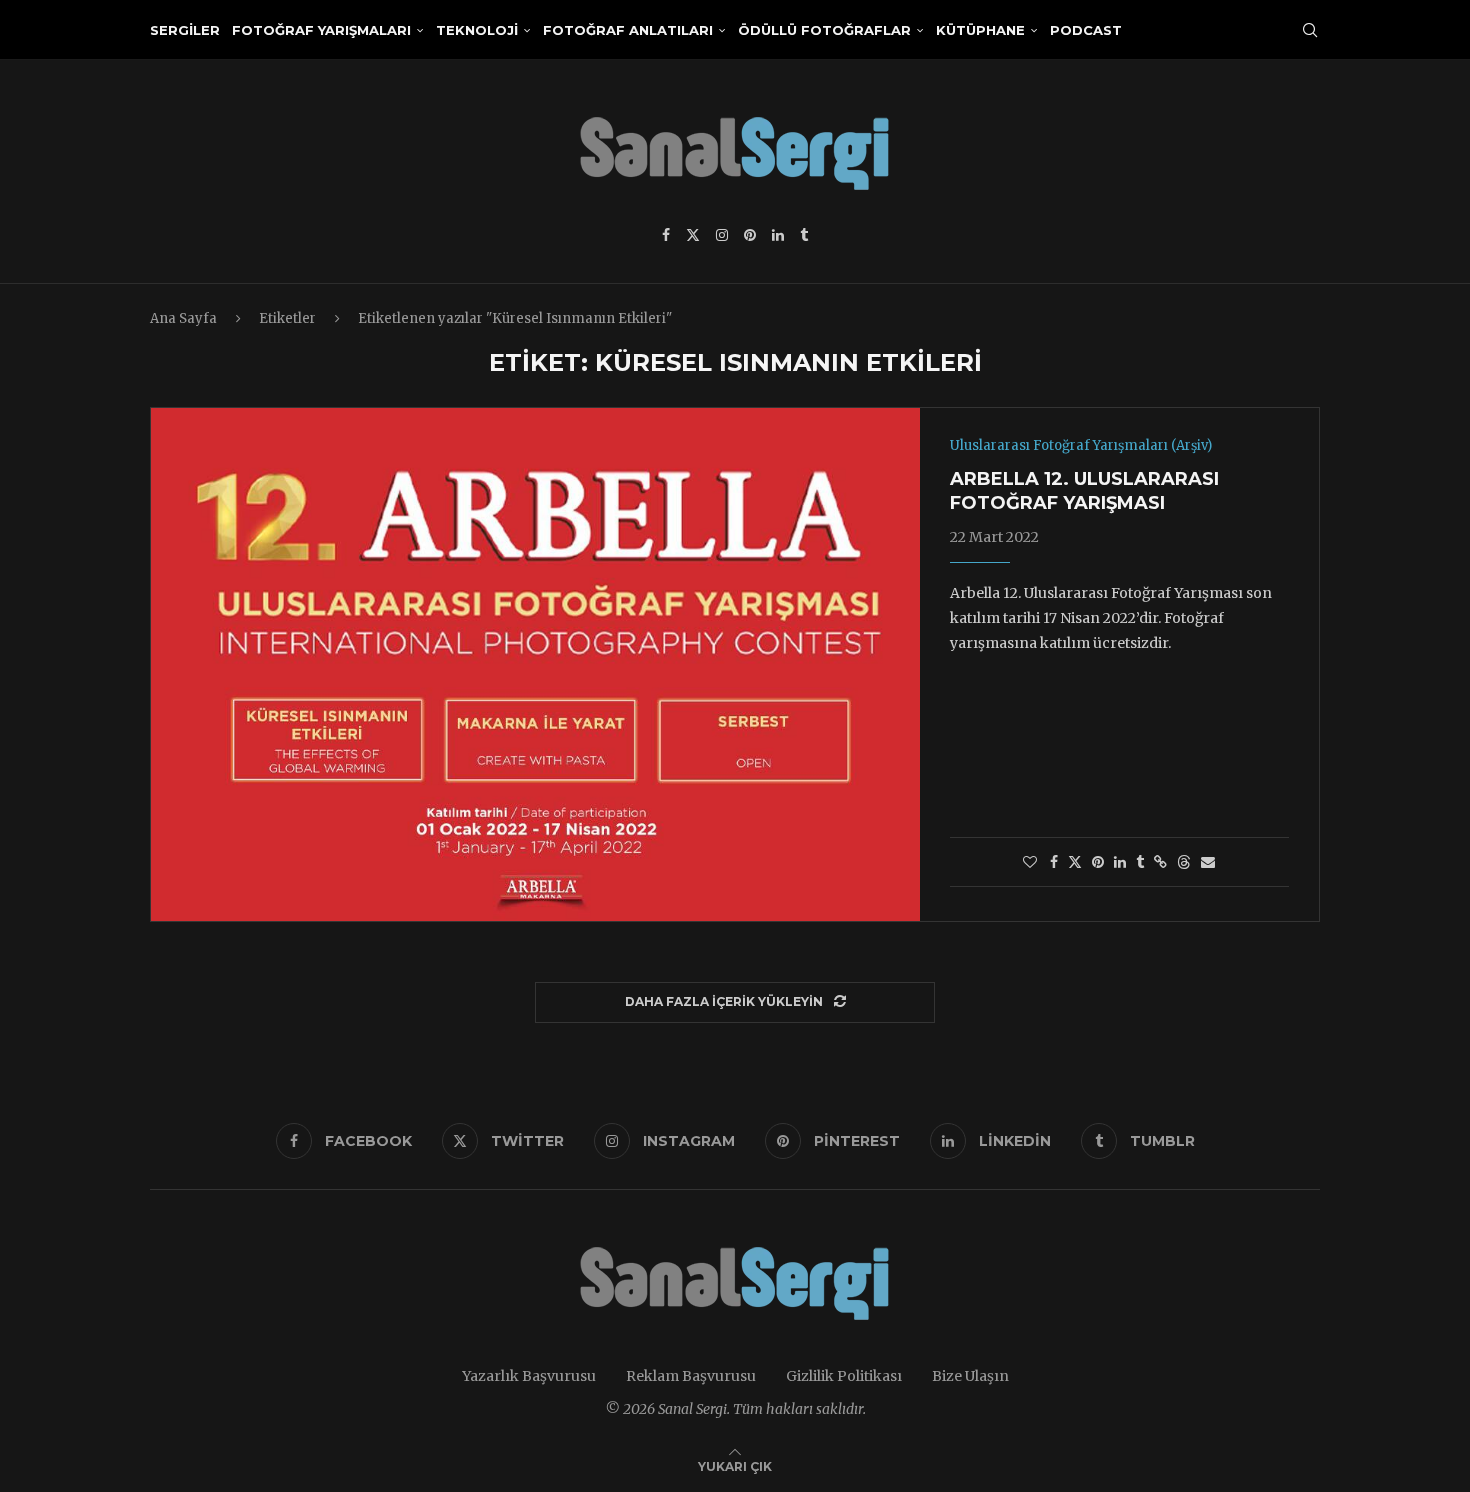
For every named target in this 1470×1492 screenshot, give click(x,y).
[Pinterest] (750, 235)
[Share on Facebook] (1054, 862)
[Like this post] (1030, 862)
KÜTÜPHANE (980, 30)
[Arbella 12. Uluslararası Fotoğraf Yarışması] (535, 664)
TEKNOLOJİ (477, 30)
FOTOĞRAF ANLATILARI (628, 30)
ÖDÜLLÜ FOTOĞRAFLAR (824, 30)
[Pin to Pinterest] (1098, 862)
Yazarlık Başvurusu (529, 1376)
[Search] (1310, 30)
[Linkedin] (778, 235)
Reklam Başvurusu (691, 1376)
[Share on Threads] (1184, 862)
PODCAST (1086, 30)
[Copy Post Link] (1160, 862)
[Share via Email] (1208, 862)
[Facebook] (666, 235)
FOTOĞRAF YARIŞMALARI (321, 30)
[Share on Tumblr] (1140, 862)
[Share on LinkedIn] (1120, 862)
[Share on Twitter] (1075, 862)
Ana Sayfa (183, 318)
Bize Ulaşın (970, 1376)
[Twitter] (693, 235)
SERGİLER (185, 30)
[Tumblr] (804, 235)
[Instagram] (722, 235)
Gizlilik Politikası (844, 1376)
